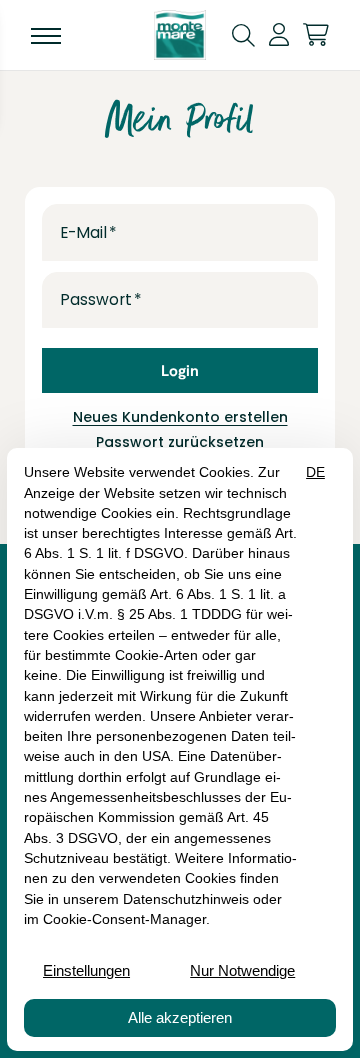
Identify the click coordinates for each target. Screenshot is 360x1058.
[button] (243, 34)
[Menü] (46, 35)
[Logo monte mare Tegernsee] (180, 35)
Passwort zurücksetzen (180, 442)
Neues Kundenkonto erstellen (180, 417)
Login (180, 370)
